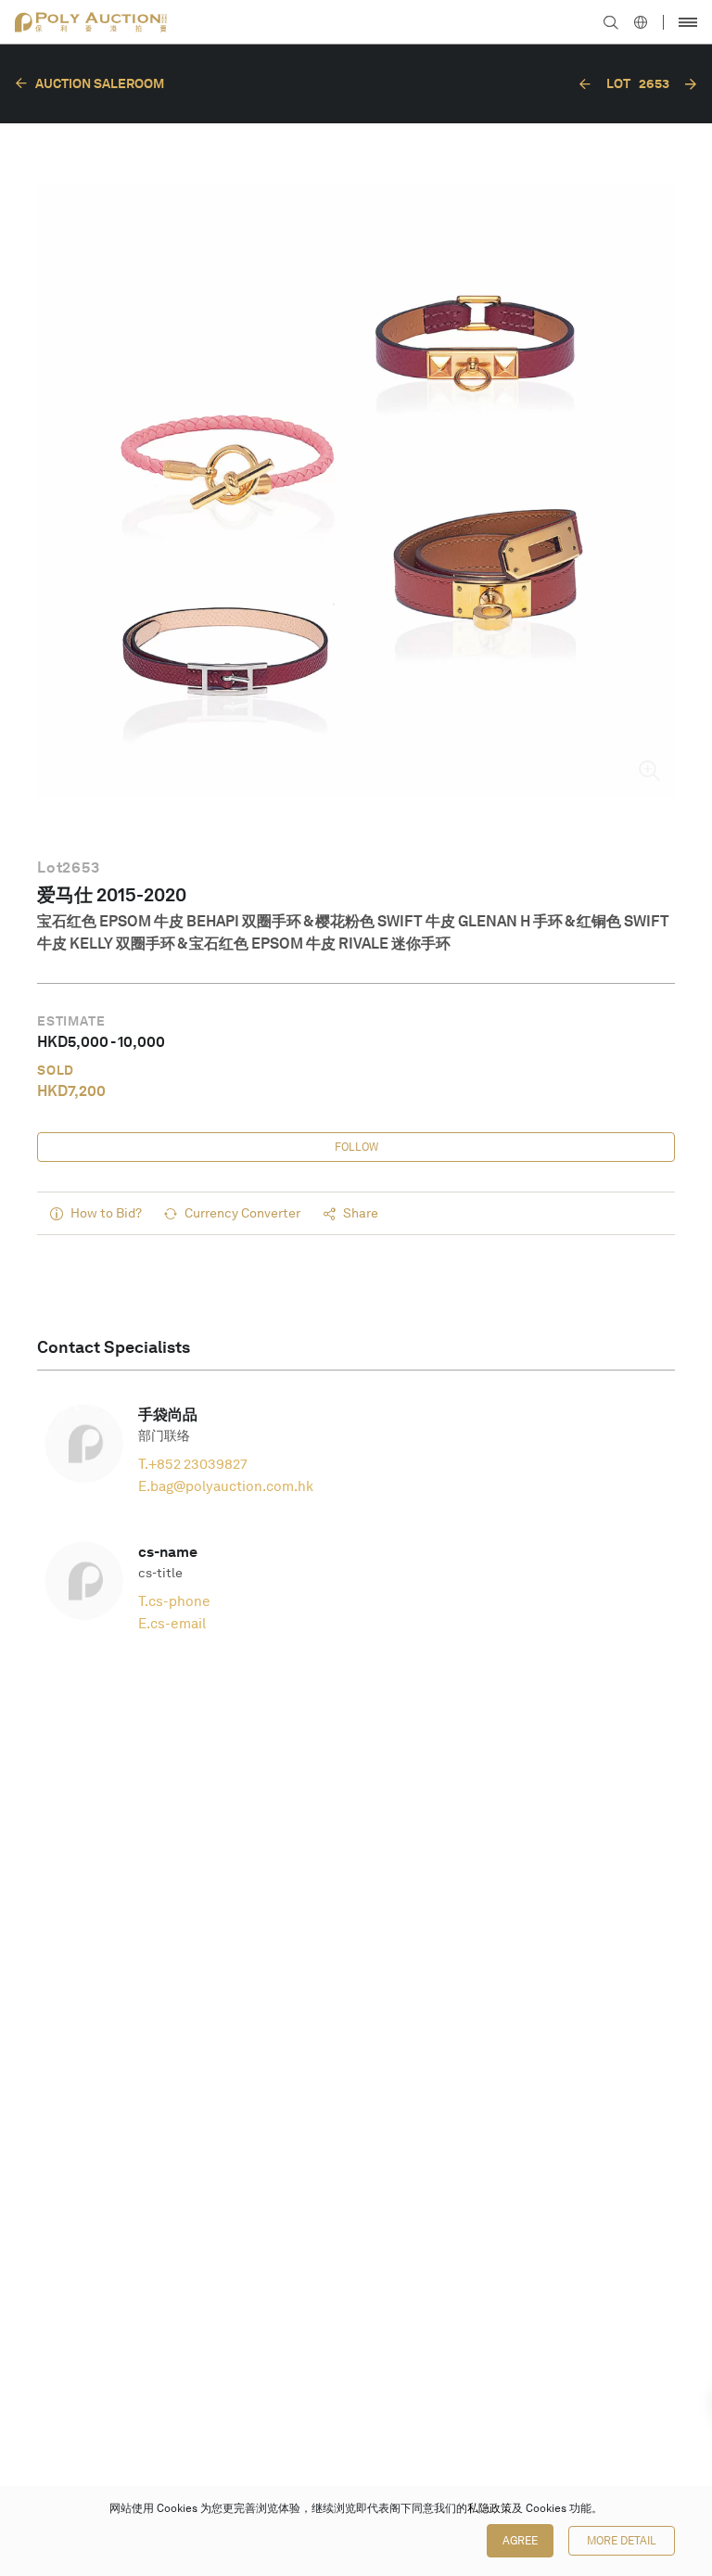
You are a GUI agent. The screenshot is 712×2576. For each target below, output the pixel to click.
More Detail (622, 2541)
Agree (520, 2541)
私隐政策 (489, 2508)
